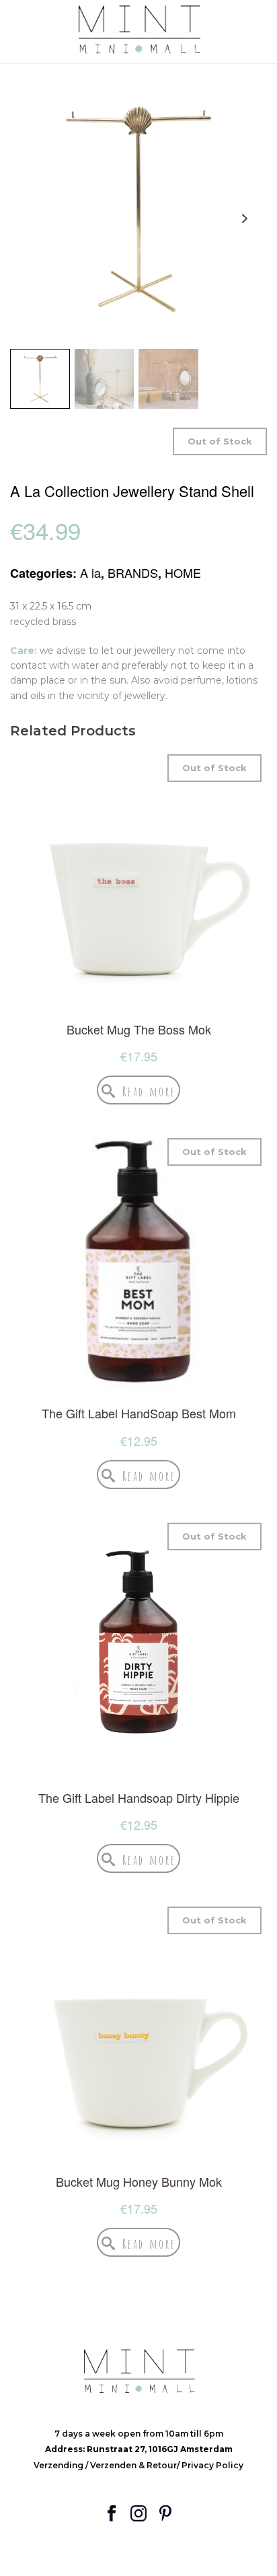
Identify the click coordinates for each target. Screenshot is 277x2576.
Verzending (60, 2465)
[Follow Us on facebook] (112, 2514)
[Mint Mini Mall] (138, 30)
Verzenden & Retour (133, 2465)
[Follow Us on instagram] (138, 2514)
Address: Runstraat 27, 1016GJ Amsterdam (139, 2449)
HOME (183, 572)
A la (90, 572)
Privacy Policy (212, 2465)
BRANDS (133, 572)
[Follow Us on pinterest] (165, 2514)
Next (244, 219)
